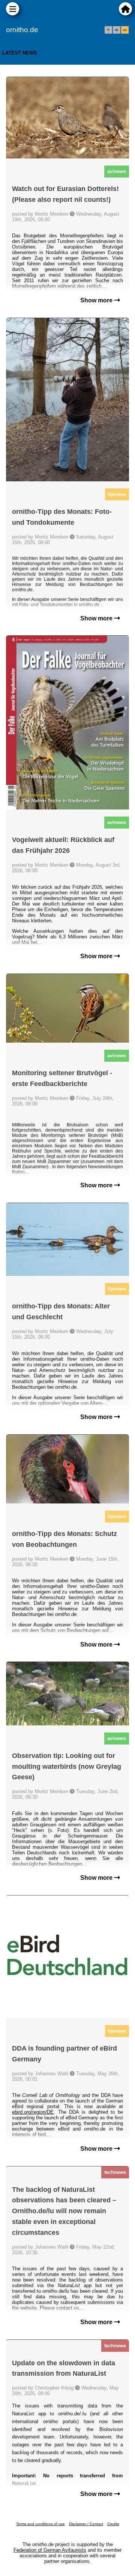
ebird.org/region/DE (33, 2112)
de (117, 30)
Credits (113, 2524)
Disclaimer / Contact (86, 2524)
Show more (97, 300)
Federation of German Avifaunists (50, 2550)
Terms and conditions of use (40, 2524)
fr (108, 30)
